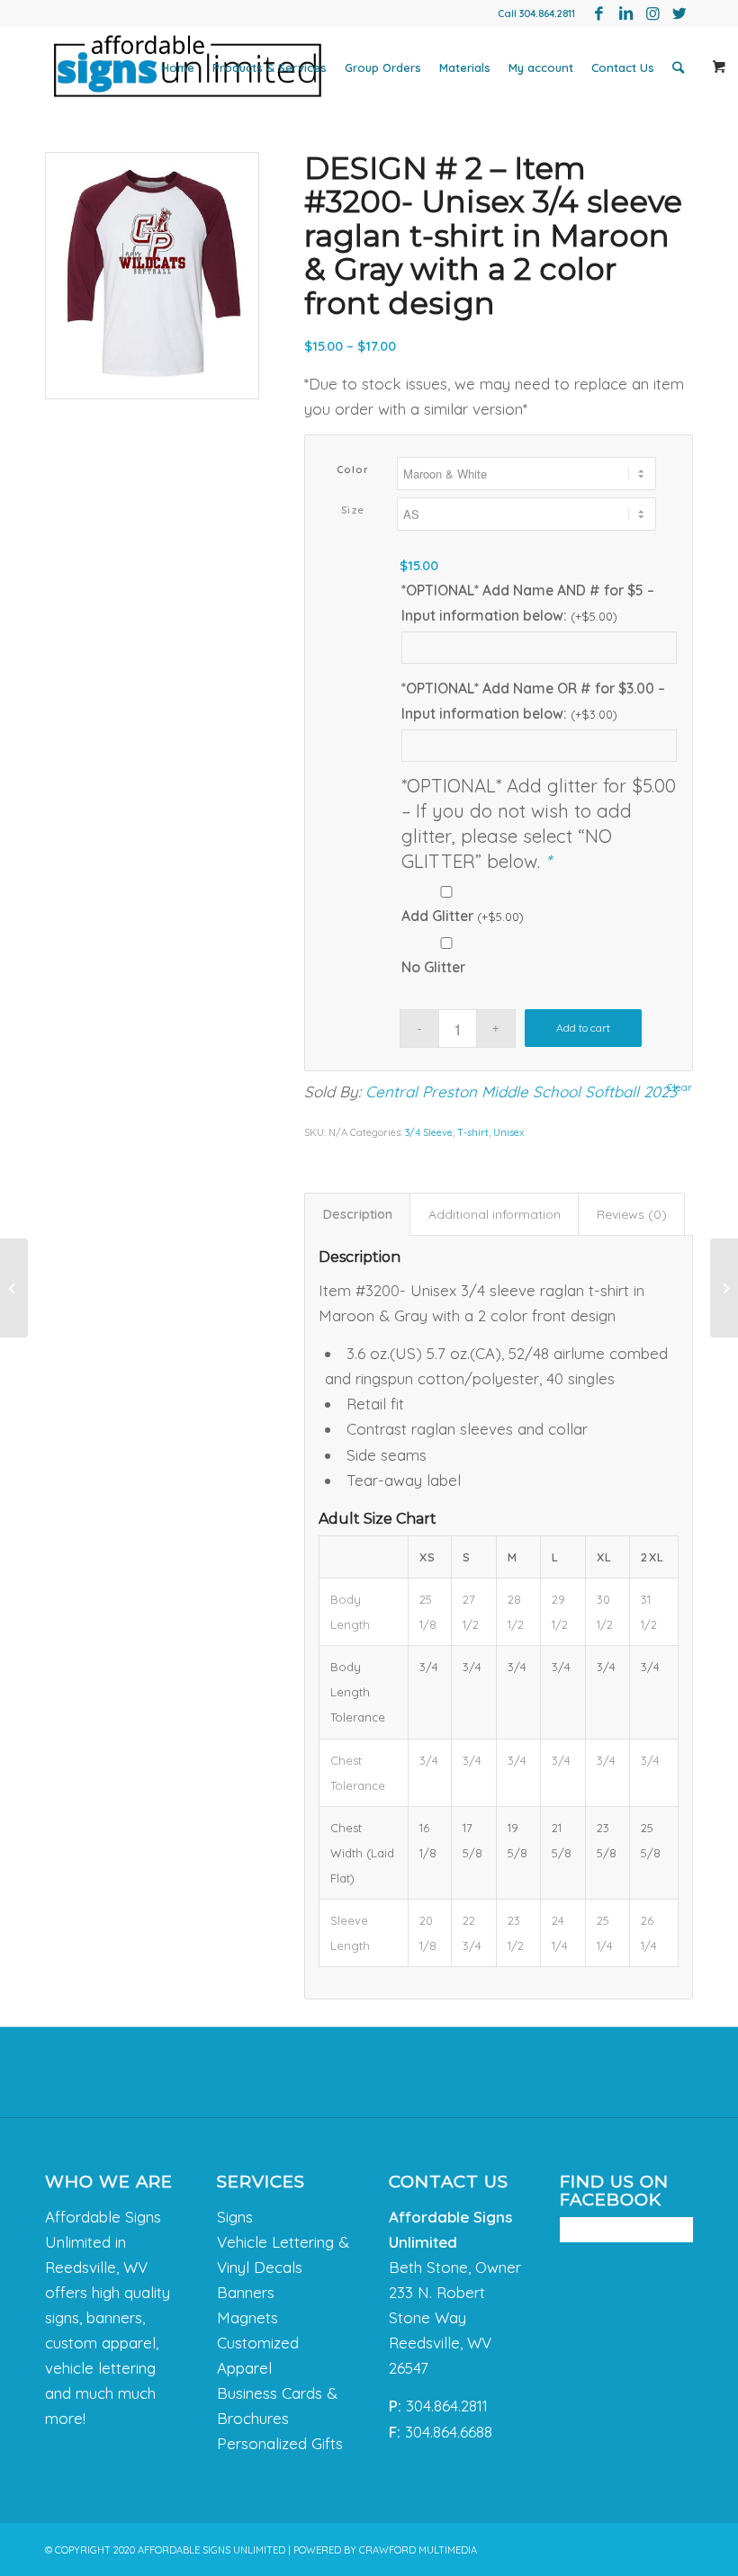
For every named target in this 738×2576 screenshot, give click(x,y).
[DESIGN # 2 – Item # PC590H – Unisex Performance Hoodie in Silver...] (14, 1288)
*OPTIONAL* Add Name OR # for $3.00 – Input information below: (533, 701)
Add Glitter (463, 916)
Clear (679, 1088)
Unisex (508, 1132)
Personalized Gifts (280, 2443)
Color (353, 470)
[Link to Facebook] (598, 13)
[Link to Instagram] (652, 13)
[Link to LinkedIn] (625, 13)
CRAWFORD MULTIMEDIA (418, 2550)
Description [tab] (358, 1214)
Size (353, 510)
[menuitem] (178, 67)
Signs (235, 2217)
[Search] (678, 67)
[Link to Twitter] (679, 13)
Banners (246, 2292)
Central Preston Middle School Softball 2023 (521, 1091)
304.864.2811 (547, 13)
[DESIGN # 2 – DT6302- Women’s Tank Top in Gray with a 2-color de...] (724, 1288)
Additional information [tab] (495, 1214)
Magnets (247, 2317)
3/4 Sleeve (429, 1132)
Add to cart (583, 1028)
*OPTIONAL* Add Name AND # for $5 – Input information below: (528, 603)
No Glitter (433, 967)
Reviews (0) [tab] (632, 1214)
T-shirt (473, 1132)
